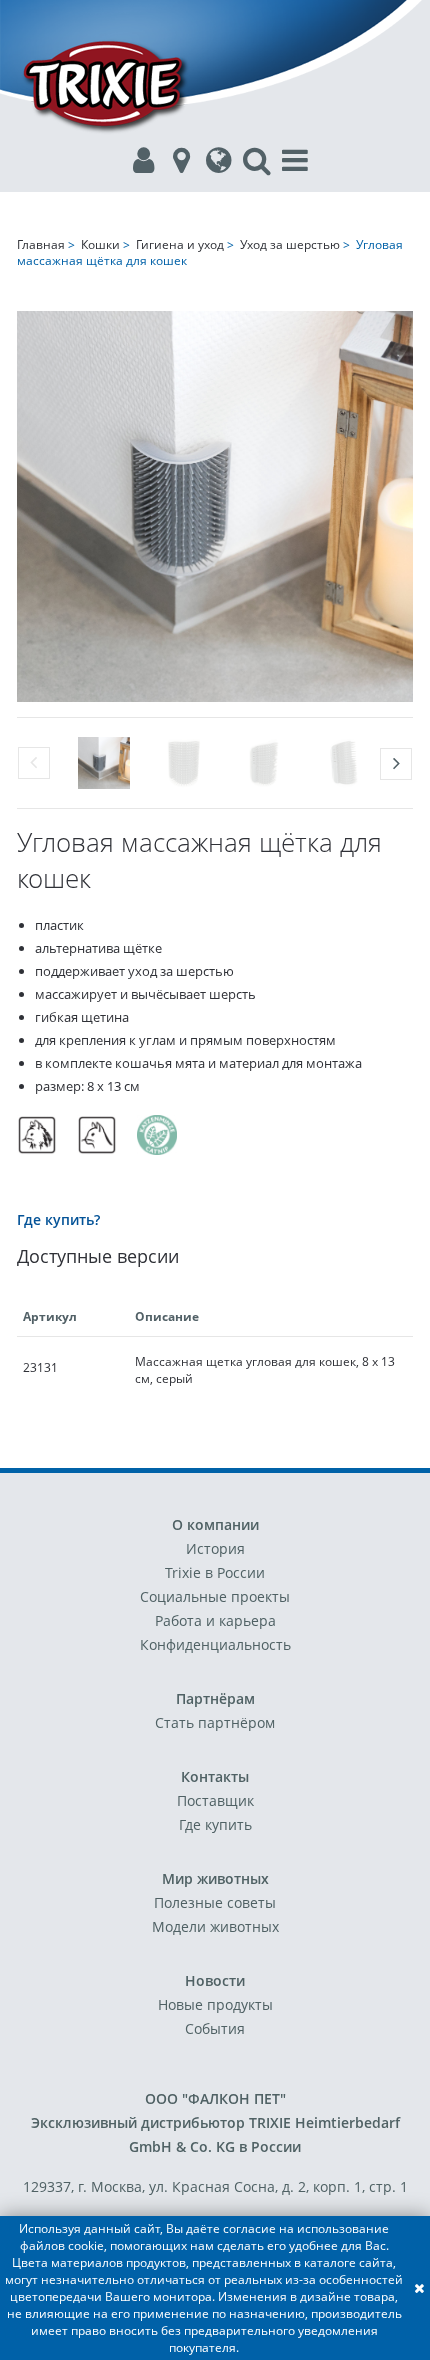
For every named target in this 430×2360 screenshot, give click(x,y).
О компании (215, 1524)
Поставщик (215, 1800)
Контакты (215, 1776)
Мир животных (215, 1878)
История (215, 1548)
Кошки (100, 244)
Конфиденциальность (215, 1644)
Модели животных (215, 1926)
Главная (41, 244)
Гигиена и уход (180, 244)
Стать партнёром (215, 1722)
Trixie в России (215, 1572)
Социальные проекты (215, 1596)
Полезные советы (215, 1902)
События (215, 2028)
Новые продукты (215, 2004)
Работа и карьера (215, 1620)
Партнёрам (215, 1698)
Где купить (215, 1824)
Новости (215, 1980)
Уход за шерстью (290, 244)
